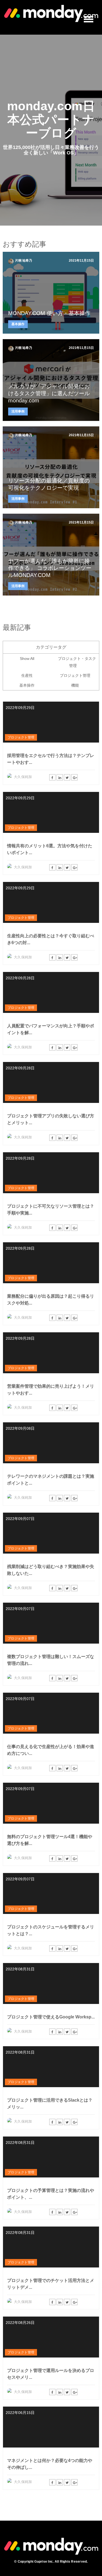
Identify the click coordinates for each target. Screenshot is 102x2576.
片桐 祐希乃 (24, 261)
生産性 (27, 675)
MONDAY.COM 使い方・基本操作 (49, 313)
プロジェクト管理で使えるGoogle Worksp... (51, 2017)
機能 (75, 685)
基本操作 (18, 324)
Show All (27, 659)
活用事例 (18, 411)
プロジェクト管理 (75, 675)
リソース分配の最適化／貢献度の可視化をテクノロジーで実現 (49, 484)
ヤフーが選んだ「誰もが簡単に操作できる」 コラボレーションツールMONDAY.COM (50, 568)
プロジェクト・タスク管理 (77, 662)
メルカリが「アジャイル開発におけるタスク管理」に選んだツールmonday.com (49, 393)
